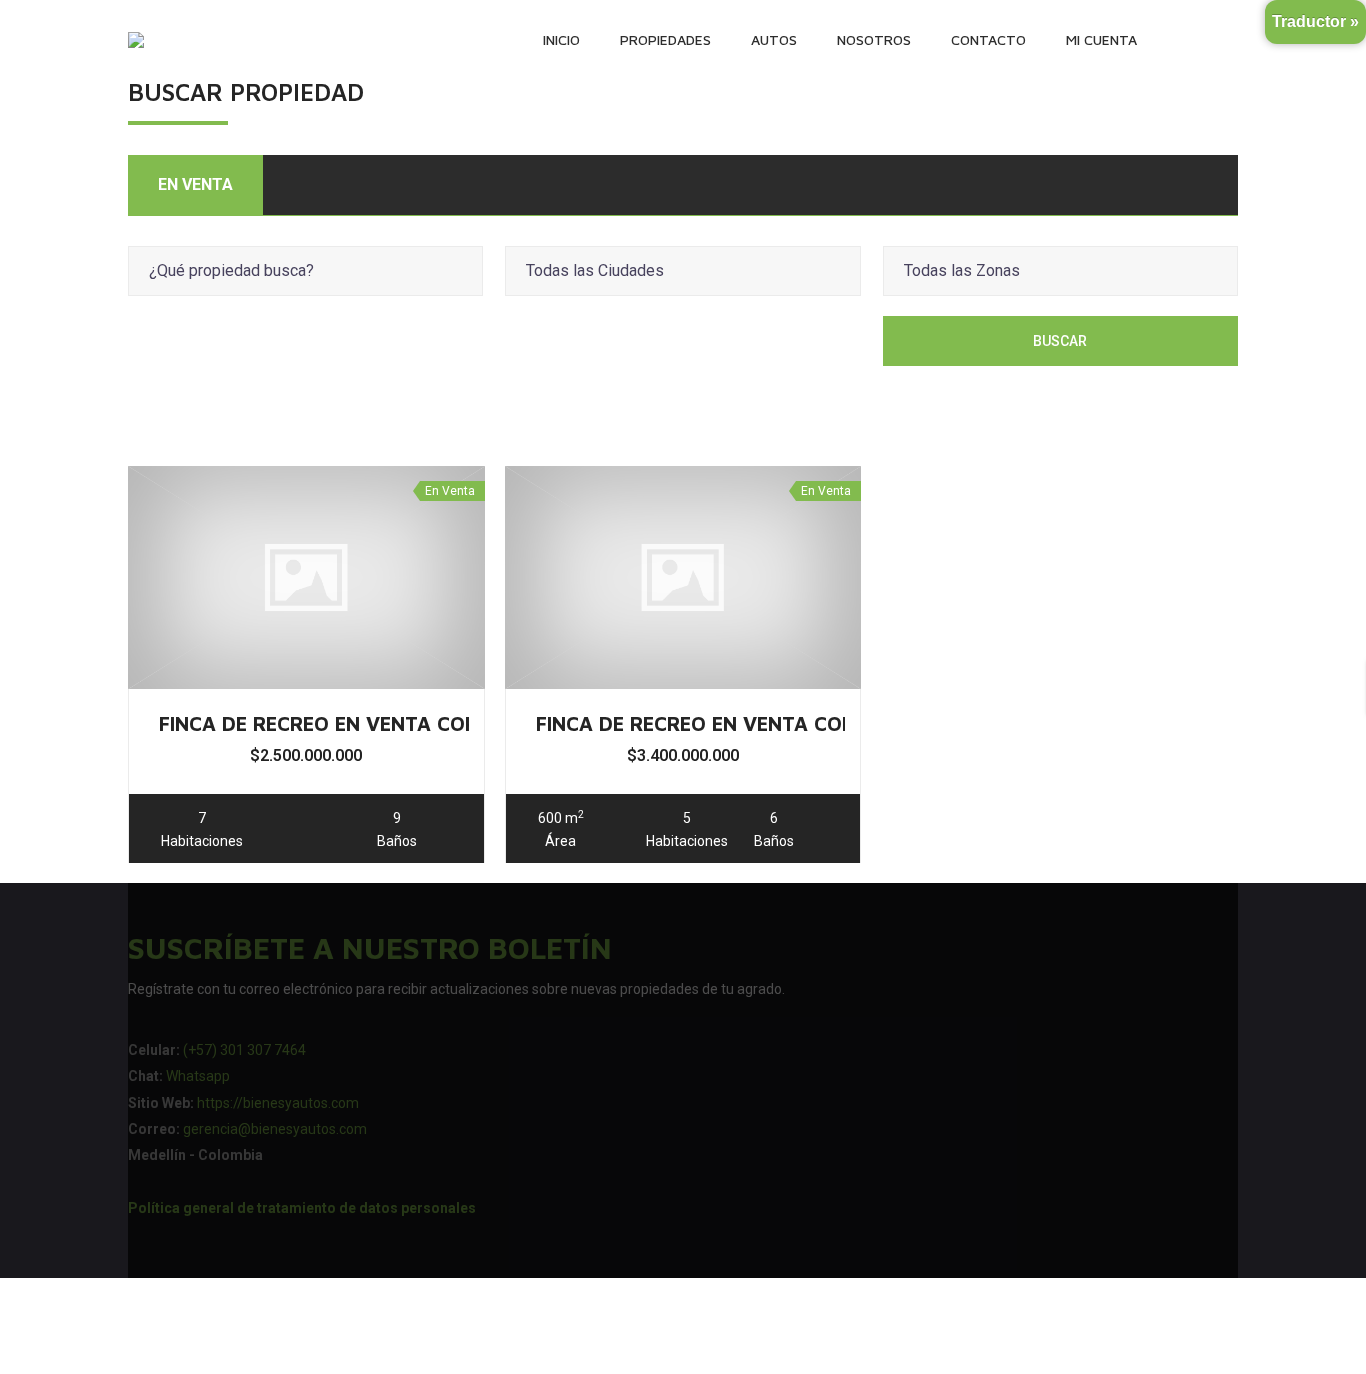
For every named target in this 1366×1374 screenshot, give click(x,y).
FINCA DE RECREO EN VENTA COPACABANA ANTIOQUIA (800, 723)
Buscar (1060, 341)
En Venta (195, 184)
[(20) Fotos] (306, 577)
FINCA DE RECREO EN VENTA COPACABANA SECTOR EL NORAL (457, 723)
